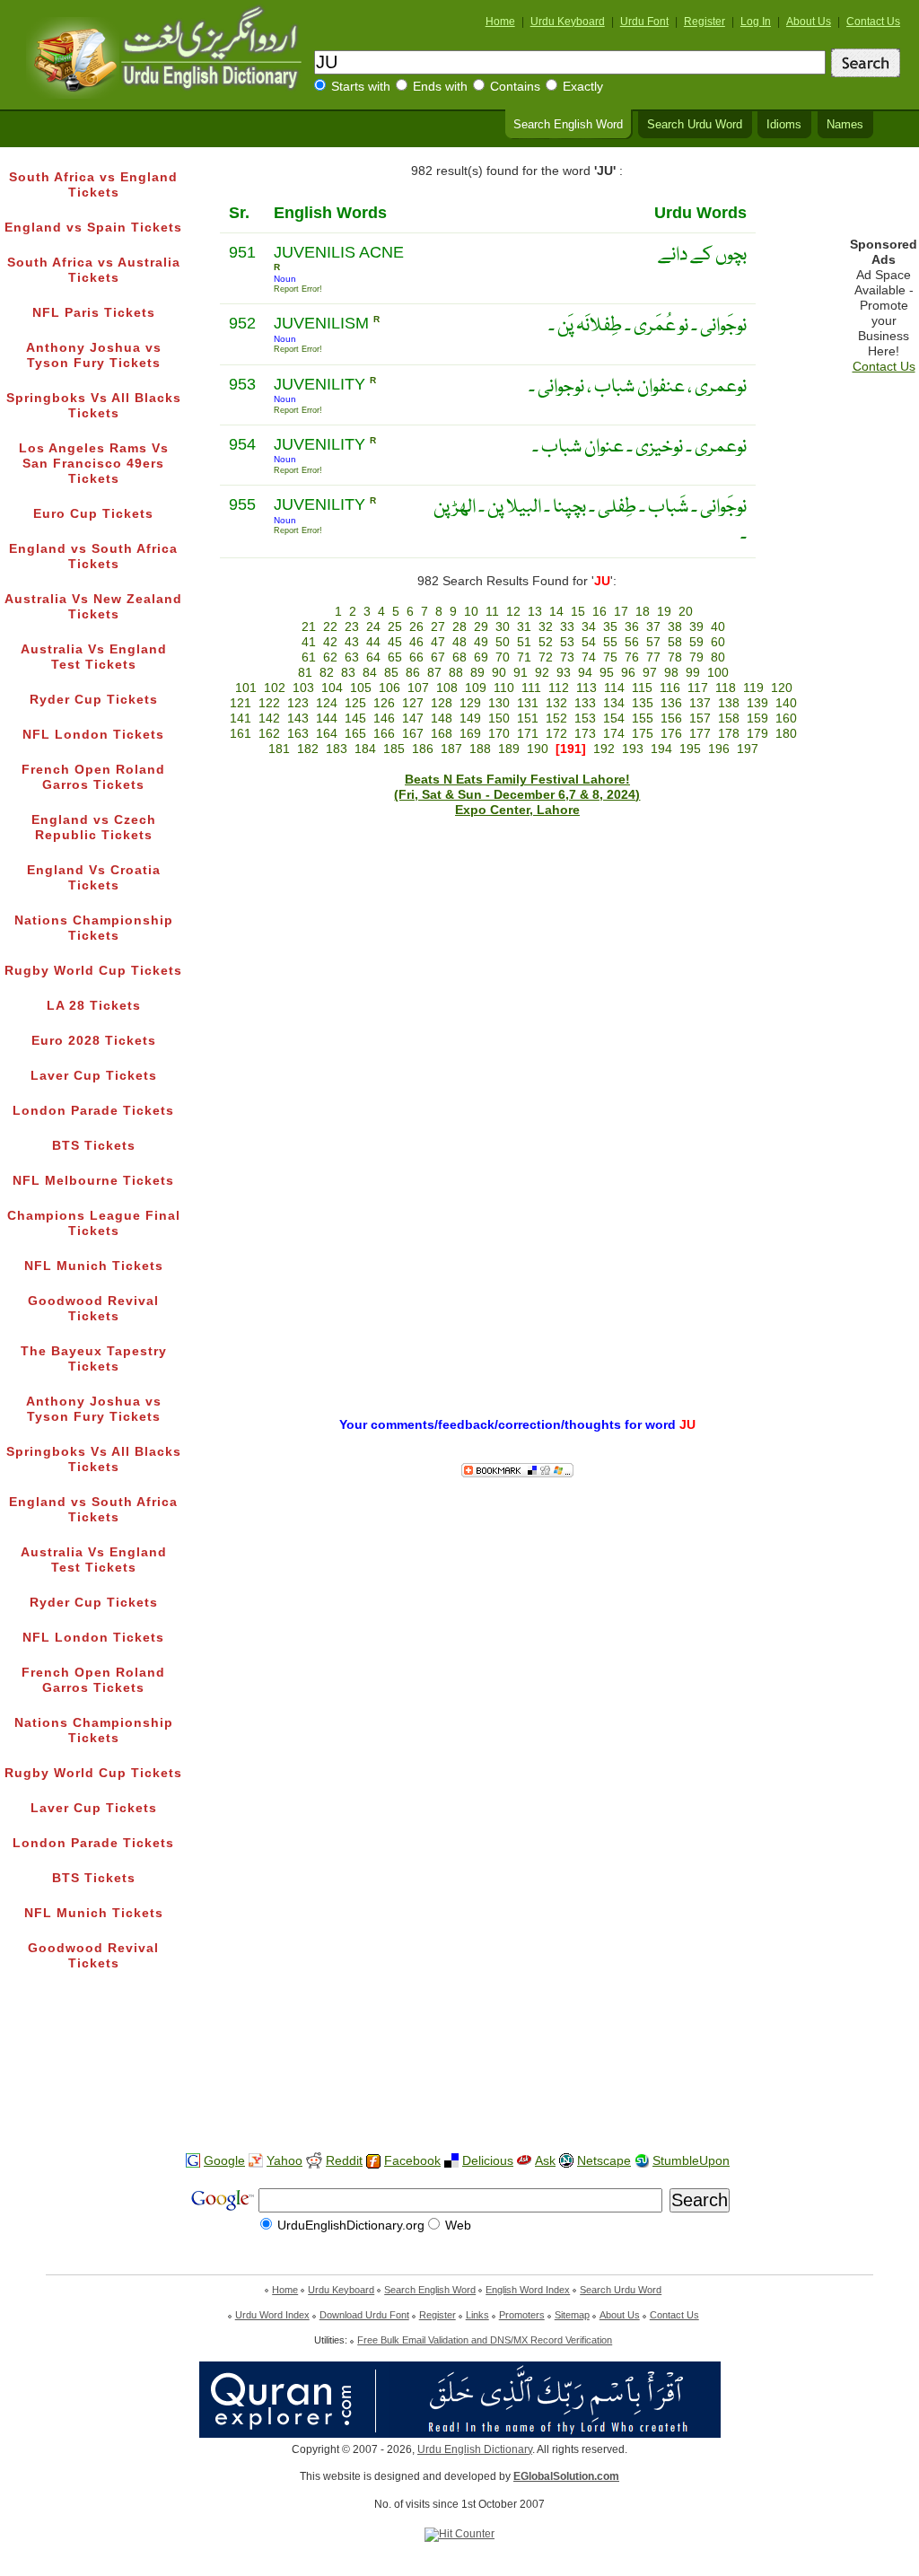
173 (585, 734)
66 (416, 657)
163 (298, 734)
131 (528, 703)
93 (564, 673)
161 (241, 734)
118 (726, 688)
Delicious (488, 2161)
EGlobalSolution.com (566, 2476)
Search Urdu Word (695, 125)
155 (643, 718)
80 (718, 657)
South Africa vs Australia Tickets (94, 270)
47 (438, 642)
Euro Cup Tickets (93, 514)
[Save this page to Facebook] (373, 2162)
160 (786, 718)
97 (650, 673)
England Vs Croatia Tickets (94, 878)
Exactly (583, 87)
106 (389, 688)
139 (757, 703)
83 (348, 673)
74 (589, 657)
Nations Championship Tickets (94, 928)
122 (269, 703)
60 (718, 642)
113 (586, 688)
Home (500, 22)
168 (442, 734)
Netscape (604, 2161)
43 (352, 642)
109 (476, 688)
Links (477, 2315)
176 (671, 734)
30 (503, 627)
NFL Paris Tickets (94, 313)
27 (438, 627)
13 (535, 612)
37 (653, 627)
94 (585, 673)
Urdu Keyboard (568, 22)
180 (786, 734)
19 (664, 612)
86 (413, 673)
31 (524, 627)
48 (459, 642)
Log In (756, 22)
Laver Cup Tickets (94, 1076)
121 (241, 703)
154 (614, 718)
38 (675, 627)
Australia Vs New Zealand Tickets (93, 607)
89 (477, 673)
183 (337, 749)
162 (269, 734)
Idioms (784, 125)
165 (355, 734)
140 (786, 703)
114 (614, 688)
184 (365, 749)
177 (700, 734)
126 (384, 703)
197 (748, 749)
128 (442, 703)
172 (556, 734)
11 (492, 612)
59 (696, 642)
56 (632, 642)
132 (556, 703)
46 (416, 642)
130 (499, 703)
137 (700, 703)
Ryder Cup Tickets (94, 700)
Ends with (440, 87)
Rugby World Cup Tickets (93, 971)
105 (361, 688)
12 (513, 612)
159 (757, 718)
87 (434, 673)
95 (607, 673)
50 (503, 642)
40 (718, 627)
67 (438, 657)
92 (542, 673)
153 (585, 718)
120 (782, 688)
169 (470, 734)
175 (643, 734)
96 (628, 673)
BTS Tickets (94, 1146)
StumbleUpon (691, 2161)
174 (614, 734)
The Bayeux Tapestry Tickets (94, 1359)
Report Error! (298, 289)
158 (729, 718)
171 (528, 734)
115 (642, 688)
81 (305, 673)
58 (675, 642)
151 (528, 718)
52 (546, 642)
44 (373, 642)
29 (481, 627)
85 (391, 673)
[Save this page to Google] (193, 2161)
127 (413, 703)
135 (643, 703)
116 (670, 688)
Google (224, 2161)
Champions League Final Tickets (94, 1223)
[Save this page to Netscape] (566, 2161)
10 (471, 612)
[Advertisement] (459, 2081)
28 (459, 627)
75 (610, 657)
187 (451, 749)
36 (632, 627)
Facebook (412, 2161)
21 (309, 627)
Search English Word (568, 125)
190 (538, 749)
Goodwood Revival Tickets (93, 1309)
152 (556, 718)
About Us (809, 22)
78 (675, 657)
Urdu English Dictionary (475, 2449)
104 (332, 688)
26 (416, 627)
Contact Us (873, 22)
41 (309, 642)
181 (279, 749)
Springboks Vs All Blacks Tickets (94, 406)
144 (327, 718)
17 (621, 612)
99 (693, 673)
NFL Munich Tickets (94, 1266)
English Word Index (528, 2290)
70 (503, 657)
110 (504, 688)
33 (567, 627)
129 (470, 703)
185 (394, 749)
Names (845, 125)
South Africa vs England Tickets (93, 185)
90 (499, 673)
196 (719, 749)
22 (330, 627)
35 (610, 627)
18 (643, 612)
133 (585, 703)
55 (610, 642)
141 (241, 718)
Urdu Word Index (272, 2315)
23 (352, 627)
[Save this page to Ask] (524, 2161)
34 (589, 627)
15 (578, 612)
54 (589, 642)
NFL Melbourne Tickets (93, 1181)
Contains (515, 87)
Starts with (361, 87)
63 (352, 657)
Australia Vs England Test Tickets (94, 657)
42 (330, 642)
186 (423, 749)
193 (633, 749)
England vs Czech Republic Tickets (94, 828)
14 (556, 612)
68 (459, 657)
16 (600, 612)
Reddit (344, 2161)
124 (327, 703)
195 (690, 749)
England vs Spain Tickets (93, 228)
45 (395, 642)
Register (705, 22)
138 (729, 703)
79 (696, 657)
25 (395, 627)
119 (753, 688)
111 (531, 688)
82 (327, 673)
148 (442, 718)
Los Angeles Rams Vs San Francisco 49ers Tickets (94, 464)
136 (671, 703)
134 (614, 703)
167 (413, 734)
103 (303, 688)
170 (499, 734)
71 (524, 657)
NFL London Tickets (93, 735)
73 (567, 657)
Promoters (522, 2315)
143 (298, 718)
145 (355, 718)
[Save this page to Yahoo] (256, 2161)
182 (308, 749)
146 (384, 718)
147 (413, 718)
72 (546, 657)
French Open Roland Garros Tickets (93, 777)
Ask (545, 2161)
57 (653, 642)
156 (671, 718)
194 (661, 749)
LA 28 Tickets (94, 1006)
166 (384, 734)
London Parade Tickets (93, 1111)
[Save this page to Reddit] (314, 2162)
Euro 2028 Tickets (94, 1041)
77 (653, 657)
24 (373, 627)
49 (481, 642)
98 (671, 673)
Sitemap (572, 2315)
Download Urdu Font (364, 2315)
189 (509, 749)
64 (373, 657)
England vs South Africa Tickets (93, 556)
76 (632, 657)
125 (355, 703)
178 (729, 734)
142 (269, 718)
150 (499, 718)
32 (546, 627)
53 (567, 642)
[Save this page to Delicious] (451, 2161)
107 (418, 688)
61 (309, 657)
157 (700, 718)
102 (275, 688)
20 (686, 612)
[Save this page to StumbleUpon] (642, 2161)
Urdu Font (644, 22)
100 (718, 673)
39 (696, 627)
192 (604, 749)
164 (327, 734)
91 (521, 673)
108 (447, 688)
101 (246, 688)
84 (370, 673)
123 (298, 703)
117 (698, 688)
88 (456, 673)
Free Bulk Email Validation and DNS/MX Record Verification (485, 2340)
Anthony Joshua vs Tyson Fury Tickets (94, 355)
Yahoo (284, 2161)
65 (395, 657)
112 (559, 688)
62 (330, 657)
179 (757, 734)
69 (481, 657)
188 (480, 749)
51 (524, 642)
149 (470, 718)
